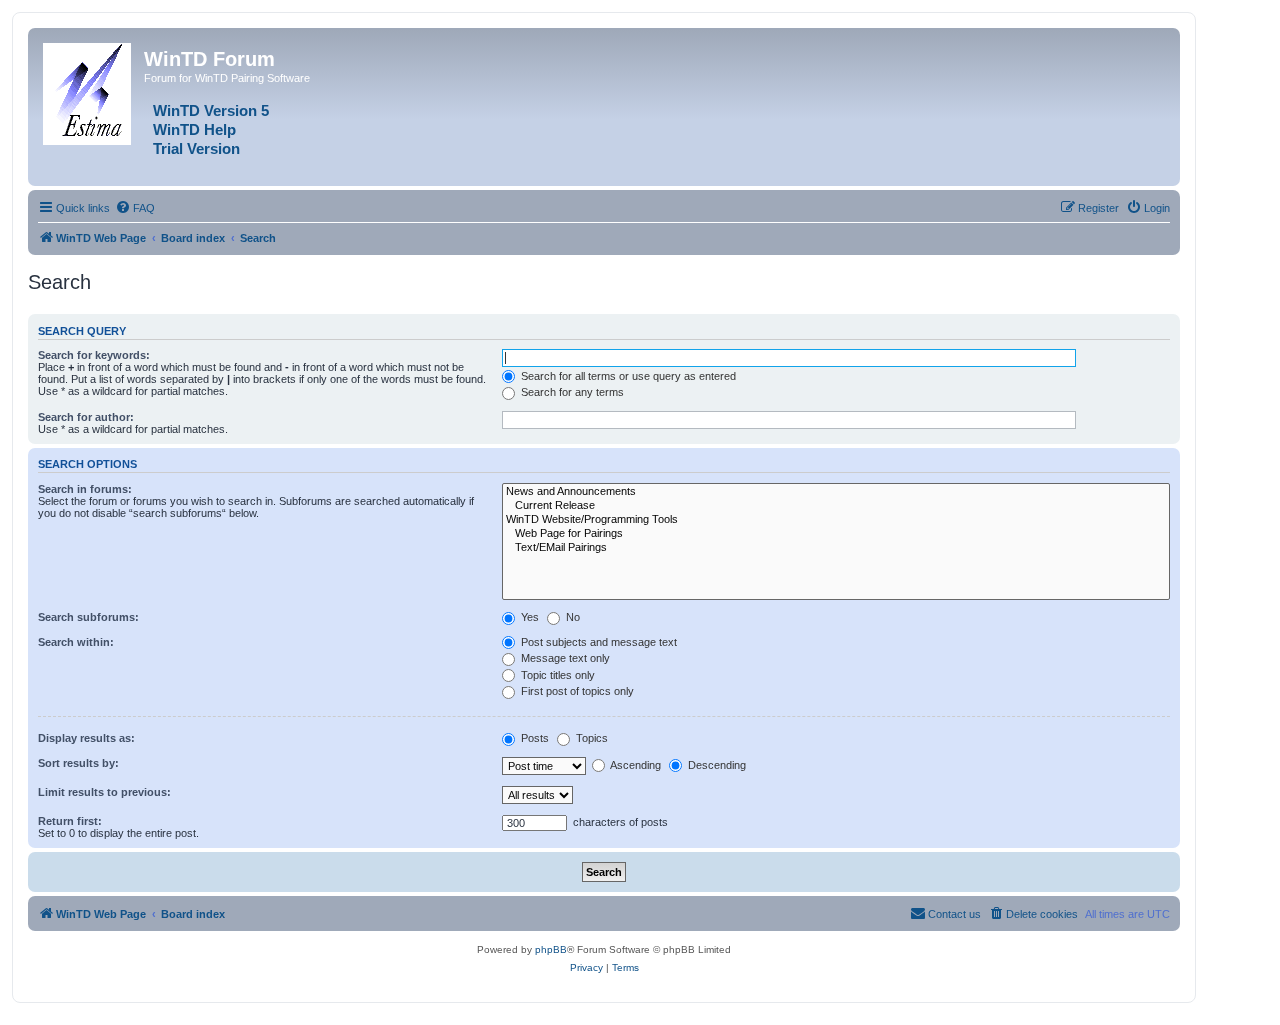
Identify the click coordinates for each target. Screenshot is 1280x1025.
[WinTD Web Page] (88, 90)
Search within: (76, 642)
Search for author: (86, 417)
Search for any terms (571, 392)
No (571, 617)
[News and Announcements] (836, 492)
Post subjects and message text (597, 642)
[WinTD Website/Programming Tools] (836, 520)
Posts (533, 738)
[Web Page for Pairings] (836, 534)
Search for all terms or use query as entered (627, 376)
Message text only (564, 658)
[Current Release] (836, 506)
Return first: (70, 821)
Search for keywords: (94, 355)
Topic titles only (556, 675)
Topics (590, 738)
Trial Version (196, 149)
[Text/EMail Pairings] (836, 548)
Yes (528, 617)
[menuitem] (135, 208)
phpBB (551, 949)
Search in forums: (85, 489)
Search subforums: (88, 617)
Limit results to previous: (104, 792)
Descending (715, 765)
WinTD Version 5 (211, 111)
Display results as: (86, 738)
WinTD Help (194, 130)
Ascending (634, 765)
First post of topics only (576, 691)
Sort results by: (78, 763)
